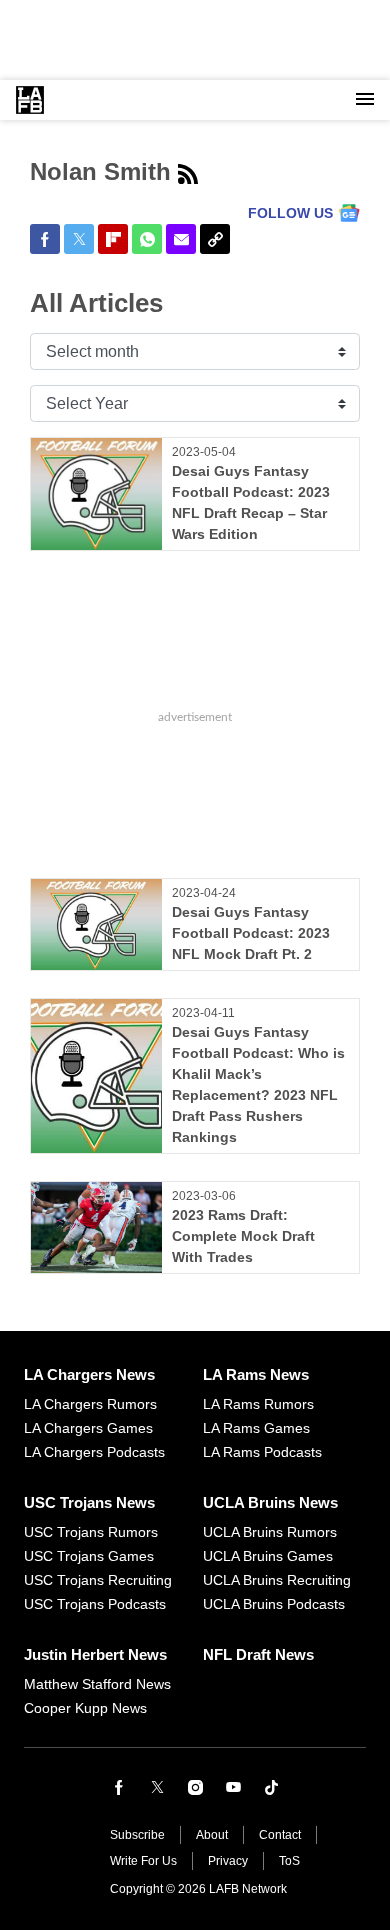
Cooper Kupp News (85, 1708)
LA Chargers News (89, 1374)
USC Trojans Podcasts (95, 1604)
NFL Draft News (258, 1654)
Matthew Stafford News (97, 1684)
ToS (289, 1861)
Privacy (228, 1861)
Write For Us (143, 1861)
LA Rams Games (256, 1428)
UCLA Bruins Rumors (270, 1532)
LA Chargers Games (88, 1428)
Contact (280, 1835)
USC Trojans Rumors (91, 1532)
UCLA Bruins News (270, 1502)
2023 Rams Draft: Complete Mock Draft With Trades (243, 1236)
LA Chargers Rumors (90, 1404)
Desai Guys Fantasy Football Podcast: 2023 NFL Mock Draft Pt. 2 (251, 933)
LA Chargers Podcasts (94, 1452)
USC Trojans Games (89, 1556)
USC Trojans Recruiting (98, 1580)
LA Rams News (256, 1374)
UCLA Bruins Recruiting (277, 1580)
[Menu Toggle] (365, 100)
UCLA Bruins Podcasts (274, 1604)
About (212, 1835)
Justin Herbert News (95, 1654)
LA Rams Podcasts (262, 1452)
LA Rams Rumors (258, 1404)
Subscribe (137, 1835)
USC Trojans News (89, 1502)
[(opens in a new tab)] (119, 1787)
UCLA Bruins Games (268, 1556)
